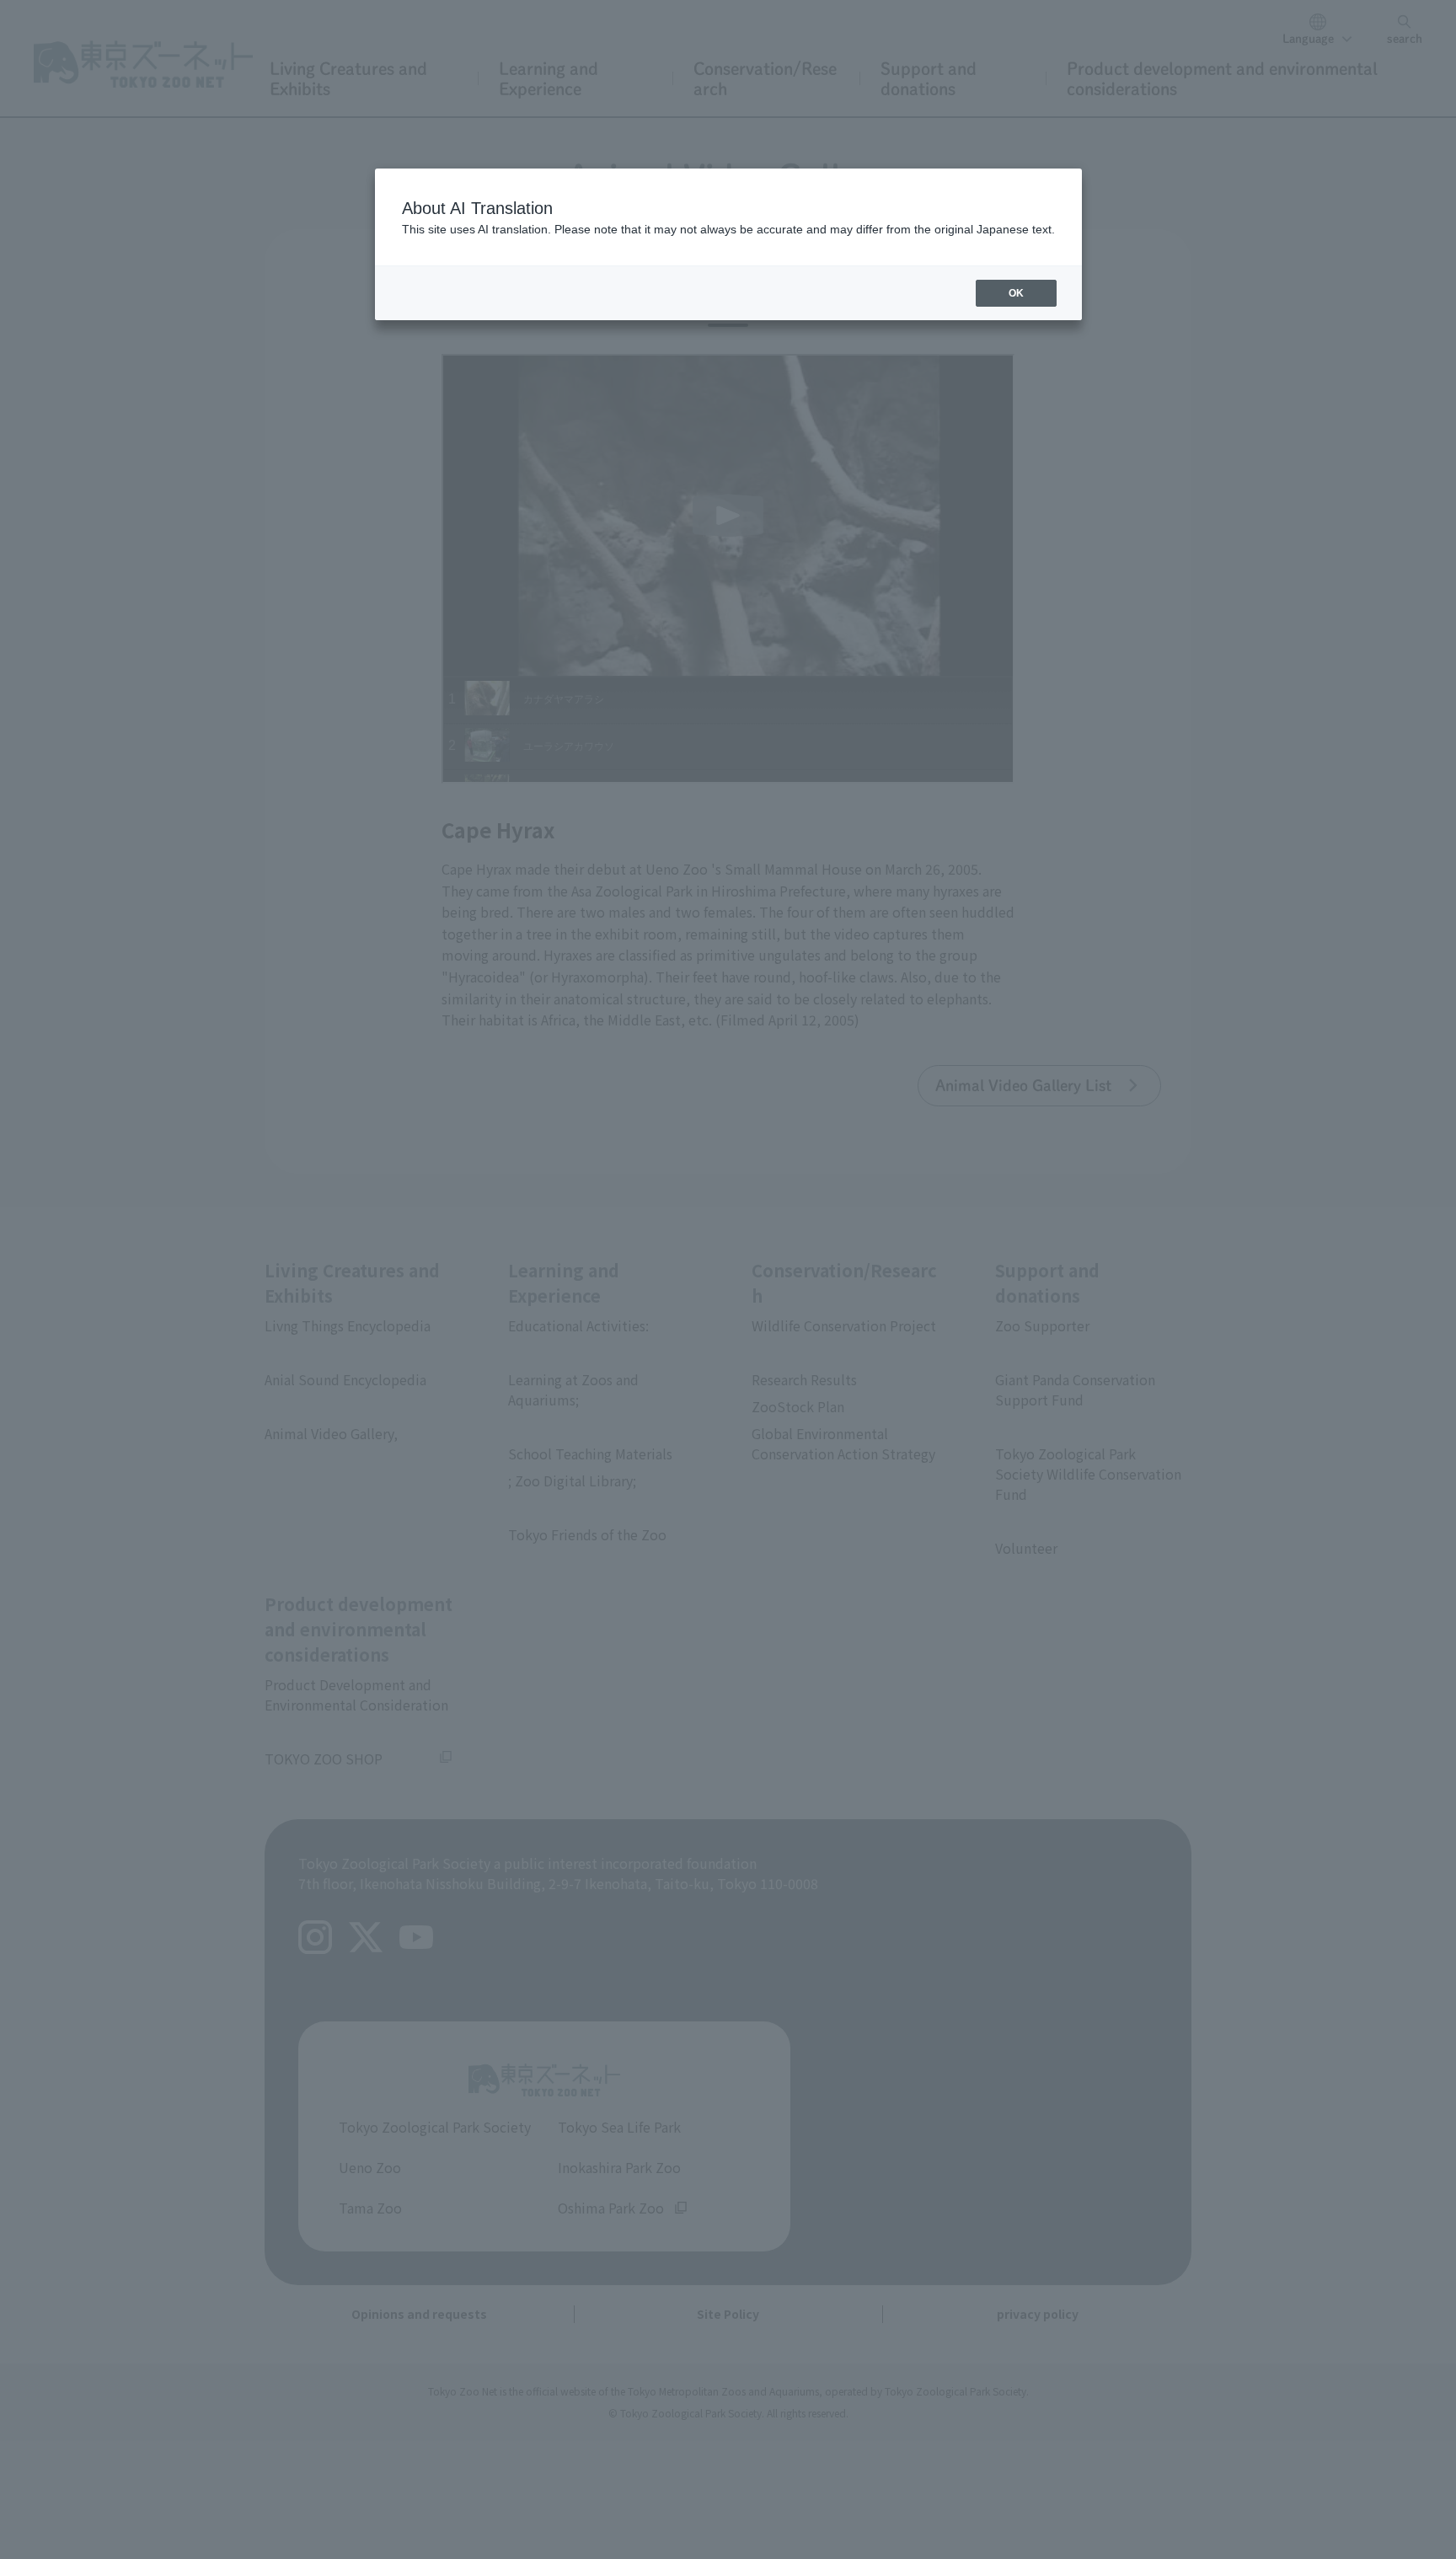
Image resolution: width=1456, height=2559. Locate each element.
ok (1016, 293)
